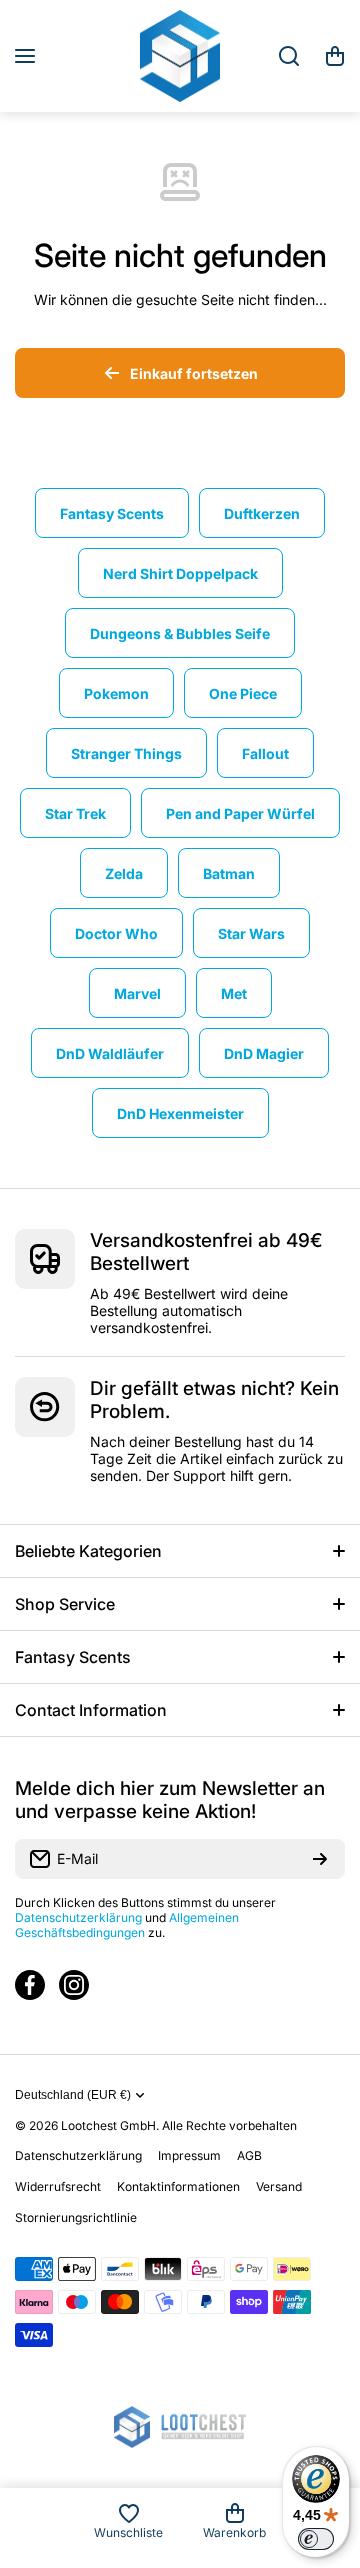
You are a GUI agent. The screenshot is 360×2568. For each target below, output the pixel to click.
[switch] (316, 2539)
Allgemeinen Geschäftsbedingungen (127, 1925)
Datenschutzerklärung (78, 1917)
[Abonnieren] (320, 1859)
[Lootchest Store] (180, 56)
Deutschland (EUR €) (73, 2095)
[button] (335, 56)
